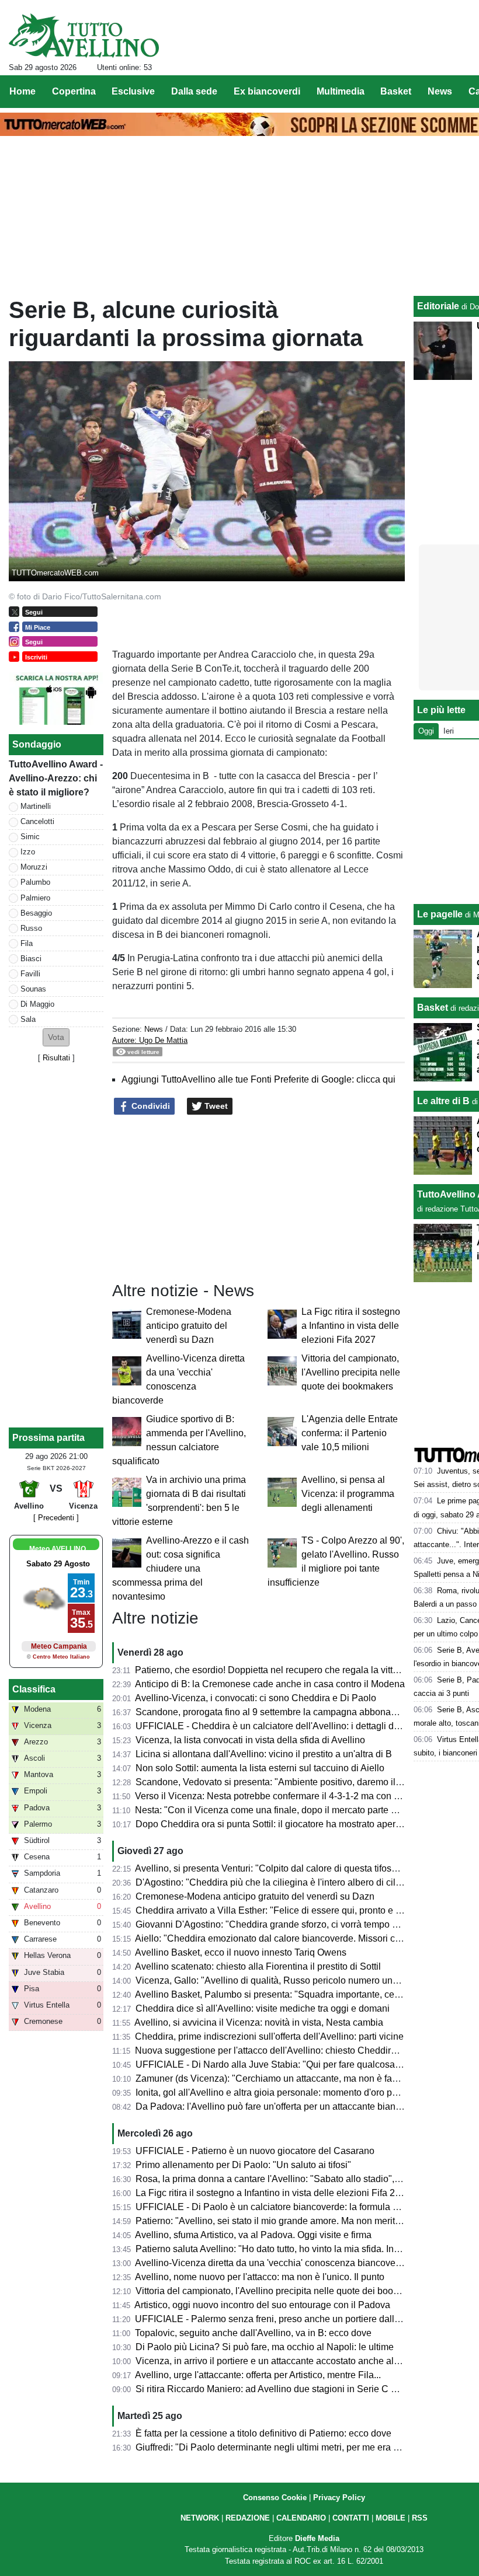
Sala (28, 1019)
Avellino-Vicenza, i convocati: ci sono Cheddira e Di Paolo (256, 1698)
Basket (433, 1008)
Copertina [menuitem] (74, 91)
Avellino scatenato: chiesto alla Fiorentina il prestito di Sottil (258, 1966)
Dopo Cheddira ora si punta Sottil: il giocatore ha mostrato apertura (273, 1824)
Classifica (34, 1689)
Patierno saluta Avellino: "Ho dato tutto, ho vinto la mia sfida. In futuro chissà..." (297, 2249)
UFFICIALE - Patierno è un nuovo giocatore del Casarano (255, 2151)
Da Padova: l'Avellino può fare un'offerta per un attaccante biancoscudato (287, 2106)
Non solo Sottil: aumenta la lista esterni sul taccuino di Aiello (260, 1768)
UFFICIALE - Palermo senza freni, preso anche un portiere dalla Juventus (287, 2319)
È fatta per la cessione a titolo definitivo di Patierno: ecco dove (263, 2433)
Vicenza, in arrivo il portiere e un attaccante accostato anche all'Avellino (284, 2361)
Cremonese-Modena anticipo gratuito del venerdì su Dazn (189, 1326)
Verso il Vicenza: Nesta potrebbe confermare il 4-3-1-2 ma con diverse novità (293, 1796)
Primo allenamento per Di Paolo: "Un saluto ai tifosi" (243, 2165)
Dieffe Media (317, 2538)
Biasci (31, 959)
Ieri (449, 731)
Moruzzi (34, 867)
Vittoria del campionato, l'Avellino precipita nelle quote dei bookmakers (351, 1372)
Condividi (150, 1106)
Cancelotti (37, 821)
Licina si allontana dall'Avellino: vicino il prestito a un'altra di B (264, 1754)
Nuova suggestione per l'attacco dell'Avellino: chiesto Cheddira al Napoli (285, 2050)
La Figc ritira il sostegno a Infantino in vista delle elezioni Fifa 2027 (351, 1326)
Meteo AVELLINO (58, 1549)
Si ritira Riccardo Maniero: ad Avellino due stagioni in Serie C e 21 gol (280, 2389)
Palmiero (35, 898)
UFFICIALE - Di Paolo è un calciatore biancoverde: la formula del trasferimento (298, 2207)
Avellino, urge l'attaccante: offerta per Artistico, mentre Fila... (258, 2375)
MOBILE (391, 2518)
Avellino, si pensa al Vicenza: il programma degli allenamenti (348, 1494)
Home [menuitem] (22, 91)
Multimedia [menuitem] (341, 91)
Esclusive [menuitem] (133, 91)
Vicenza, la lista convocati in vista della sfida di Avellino (250, 1740)
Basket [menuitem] (396, 91)
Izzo (28, 852)
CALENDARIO (301, 2518)
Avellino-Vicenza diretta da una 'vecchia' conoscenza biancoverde (272, 2263)
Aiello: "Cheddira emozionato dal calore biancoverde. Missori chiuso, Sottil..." (294, 1938)
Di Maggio (37, 1004)
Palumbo (35, 882)
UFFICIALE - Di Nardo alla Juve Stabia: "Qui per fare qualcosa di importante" (295, 2064)
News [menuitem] (440, 91)
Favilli (30, 974)
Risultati (56, 1058)
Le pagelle (440, 914)
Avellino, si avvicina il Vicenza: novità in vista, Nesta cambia (259, 2022)
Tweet (215, 1106)
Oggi (426, 731)
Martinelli (36, 806)
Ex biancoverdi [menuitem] (267, 91)
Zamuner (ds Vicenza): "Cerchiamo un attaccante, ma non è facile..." (276, 2078)
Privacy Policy (339, 2498)
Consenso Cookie (275, 2498)
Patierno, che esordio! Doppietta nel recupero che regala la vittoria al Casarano (298, 1670)
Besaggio (36, 913)
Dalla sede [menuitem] (194, 91)
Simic (30, 837)
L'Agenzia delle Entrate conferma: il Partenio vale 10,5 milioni (350, 1433)
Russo (31, 928)
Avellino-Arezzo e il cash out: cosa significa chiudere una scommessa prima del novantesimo (181, 1568)
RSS (420, 2518)
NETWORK (200, 2518)
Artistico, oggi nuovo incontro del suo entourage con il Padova (262, 2305)
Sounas (33, 989)
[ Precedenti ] (56, 1518)
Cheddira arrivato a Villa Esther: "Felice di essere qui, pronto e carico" (280, 1910)
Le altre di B (443, 1101)
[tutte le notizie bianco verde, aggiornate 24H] (84, 36)
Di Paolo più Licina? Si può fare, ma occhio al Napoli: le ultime (265, 2347)
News (154, 1029)
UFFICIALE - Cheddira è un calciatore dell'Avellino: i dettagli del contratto (287, 1726)
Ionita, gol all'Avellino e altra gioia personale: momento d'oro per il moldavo (290, 2092)
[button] (56, 1037)
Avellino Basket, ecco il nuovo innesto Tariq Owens (241, 1952)
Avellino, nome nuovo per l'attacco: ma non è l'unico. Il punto (260, 2277)
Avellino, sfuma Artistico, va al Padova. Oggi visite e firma (253, 2235)
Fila (27, 943)
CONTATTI (351, 2518)
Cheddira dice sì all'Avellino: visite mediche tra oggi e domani (263, 2008)
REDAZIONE (248, 2518)
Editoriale (438, 306)
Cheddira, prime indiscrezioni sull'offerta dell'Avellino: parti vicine (269, 2036)
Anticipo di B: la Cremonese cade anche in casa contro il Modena (270, 1684)
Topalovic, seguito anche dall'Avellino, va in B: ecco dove (253, 2333)
